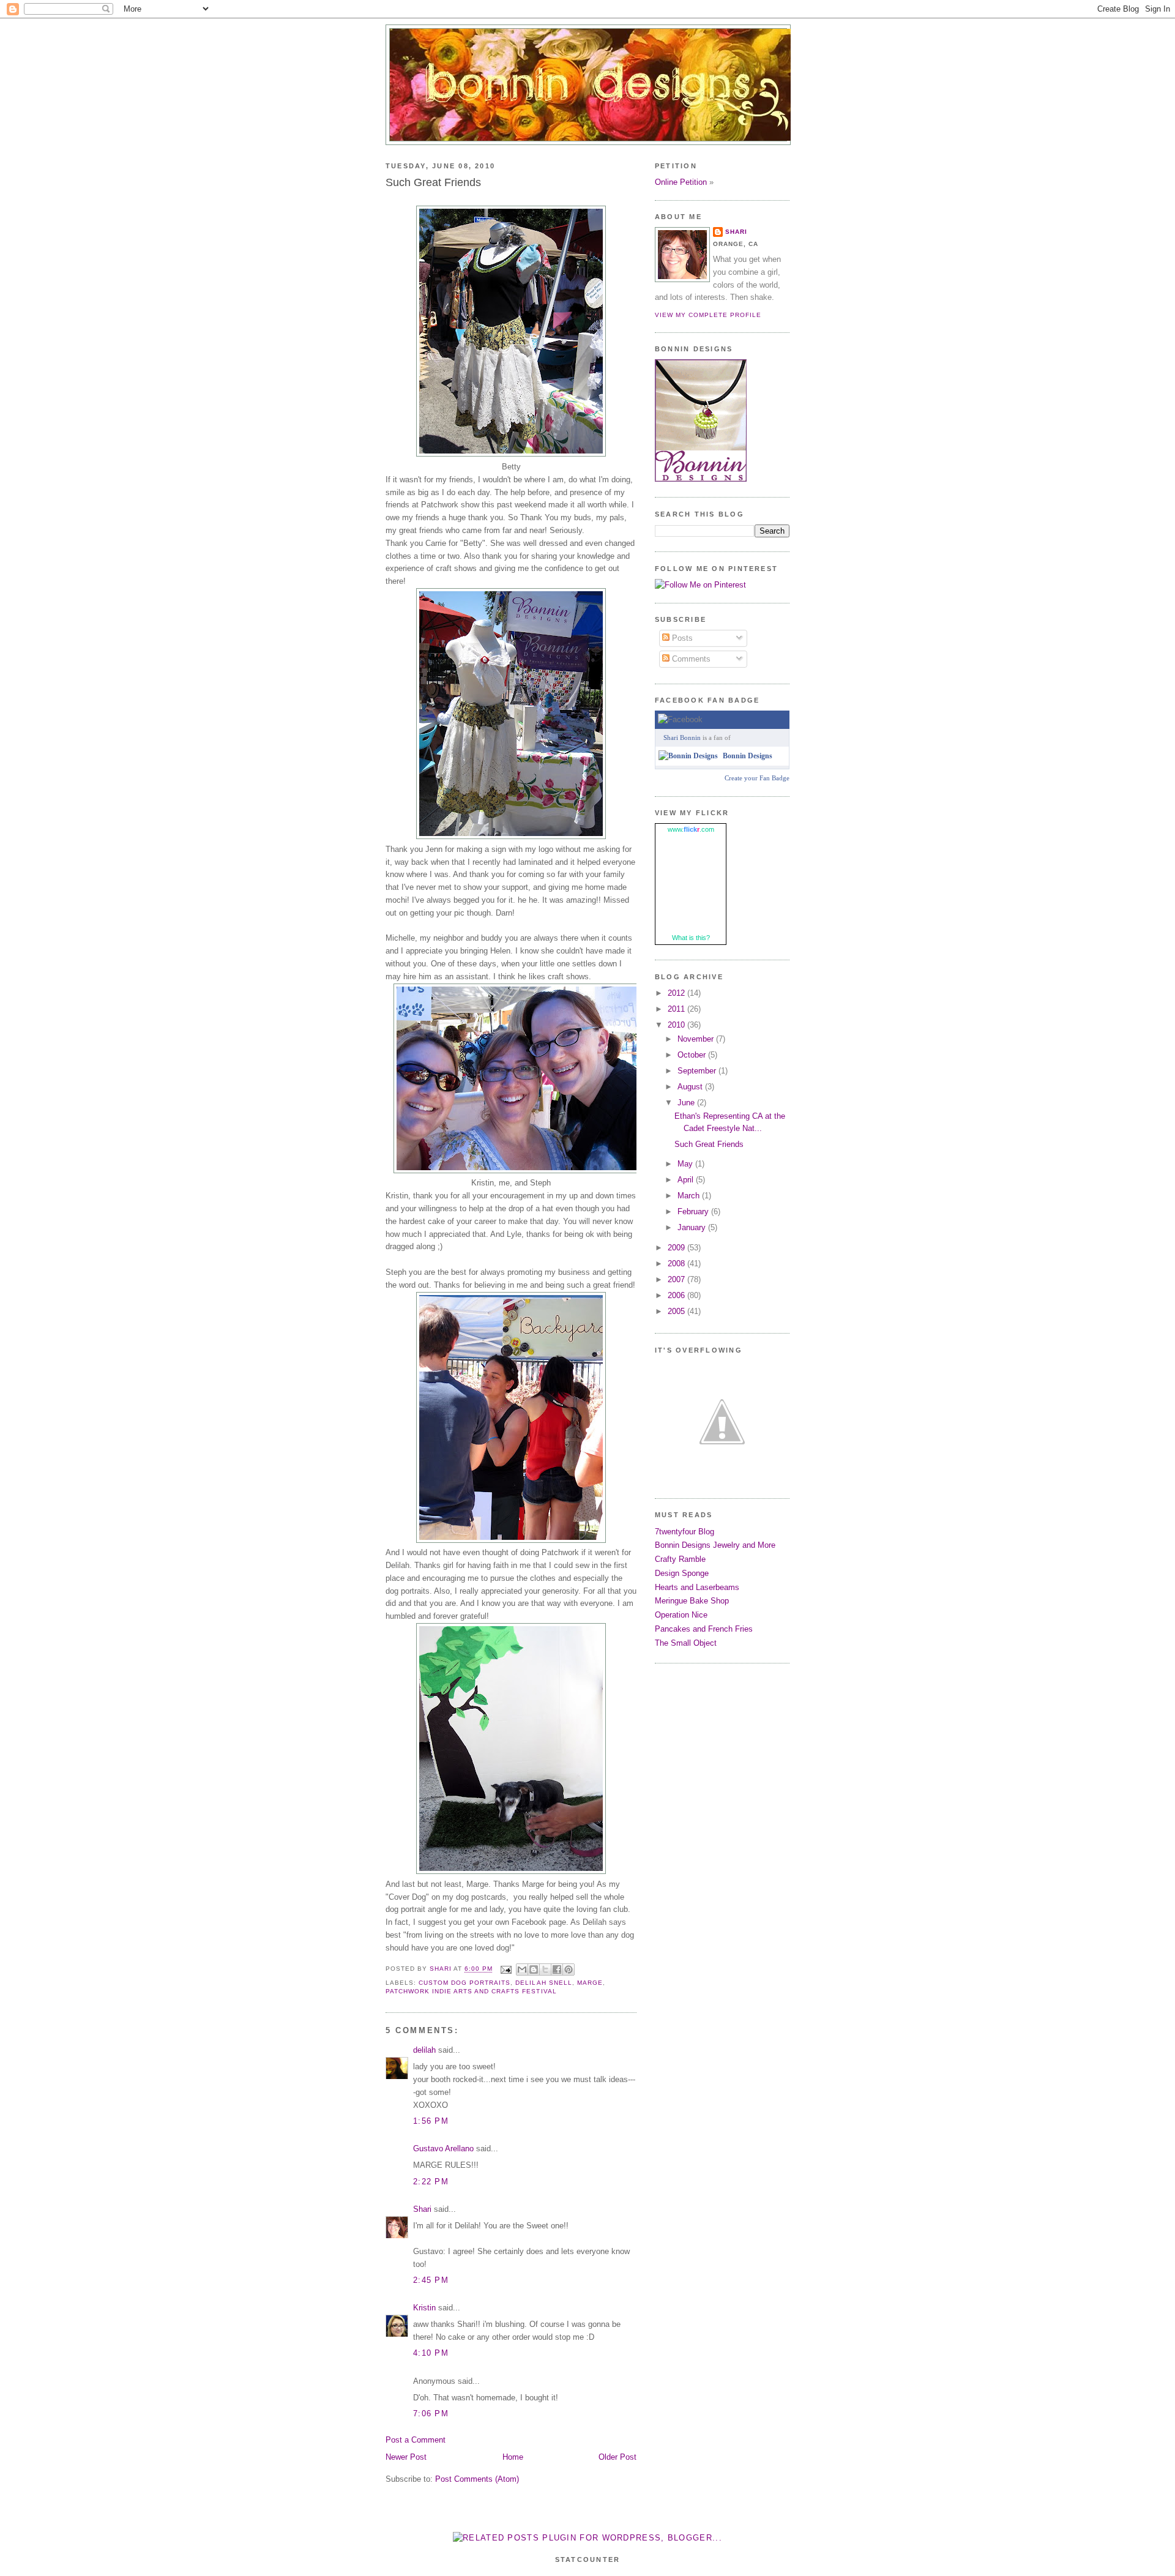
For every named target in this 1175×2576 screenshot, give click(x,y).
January (693, 1227)
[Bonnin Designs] (688, 756)
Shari (422, 2209)
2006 (677, 1295)
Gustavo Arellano (443, 2149)
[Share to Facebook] (557, 1969)
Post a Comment (416, 2440)
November (697, 1039)
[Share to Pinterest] (569, 1969)
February (694, 1211)
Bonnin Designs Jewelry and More (715, 1545)
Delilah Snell (543, 1983)
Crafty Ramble (680, 1559)
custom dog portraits (464, 1983)
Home (513, 2457)
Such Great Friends (709, 1144)
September (698, 1071)
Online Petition (681, 182)
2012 (677, 993)
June (687, 1103)
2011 (677, 1009)
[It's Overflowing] (722, 1480)
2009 (677, 1248)
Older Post (617, 2457)
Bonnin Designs (748, 756)
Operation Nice (681, 1615)
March (690, 1196)
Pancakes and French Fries (704, 1629)
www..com (691, 829)
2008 (677, 1264)
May (686, 1164)
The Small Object (686, 1643)
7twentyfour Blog (684, 1532)
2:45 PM (431, 2280)
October (693, 1055)
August (691, 1087)
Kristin (424, 2308)
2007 (677, 1279)
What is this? (691, 938)
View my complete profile (708, 315)
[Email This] (522, 1969)
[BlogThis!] (534, 1969)
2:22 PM (431, 2182)
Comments (690, 659)
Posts (681, 638)
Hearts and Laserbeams (697, 1587)
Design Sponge (682, 1573)
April (687, 1180)
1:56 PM (431, 2121)
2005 (677, 1311)
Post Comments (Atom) (477, 2479)
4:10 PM (431, 2353)
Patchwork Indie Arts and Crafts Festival (471, 1991)
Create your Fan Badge (757, 778)
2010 (677, 1025)
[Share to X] (545, 1969)
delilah (424, 2050)
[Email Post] (506, 1969)
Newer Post (406, 2457)
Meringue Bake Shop (692, 1601)
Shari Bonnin (682, 737)
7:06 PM (431, 2414)
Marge (590, 1983)
